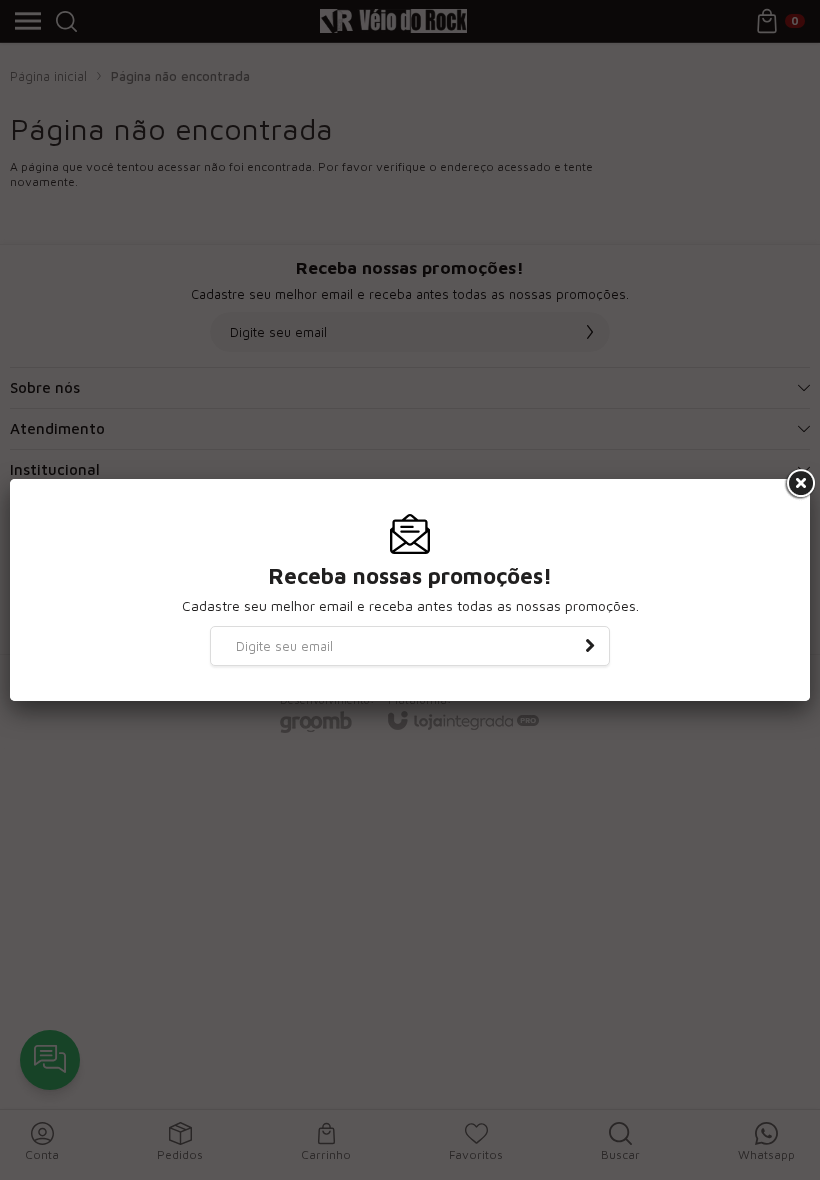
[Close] (799, 484)
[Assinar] (590, 646)
